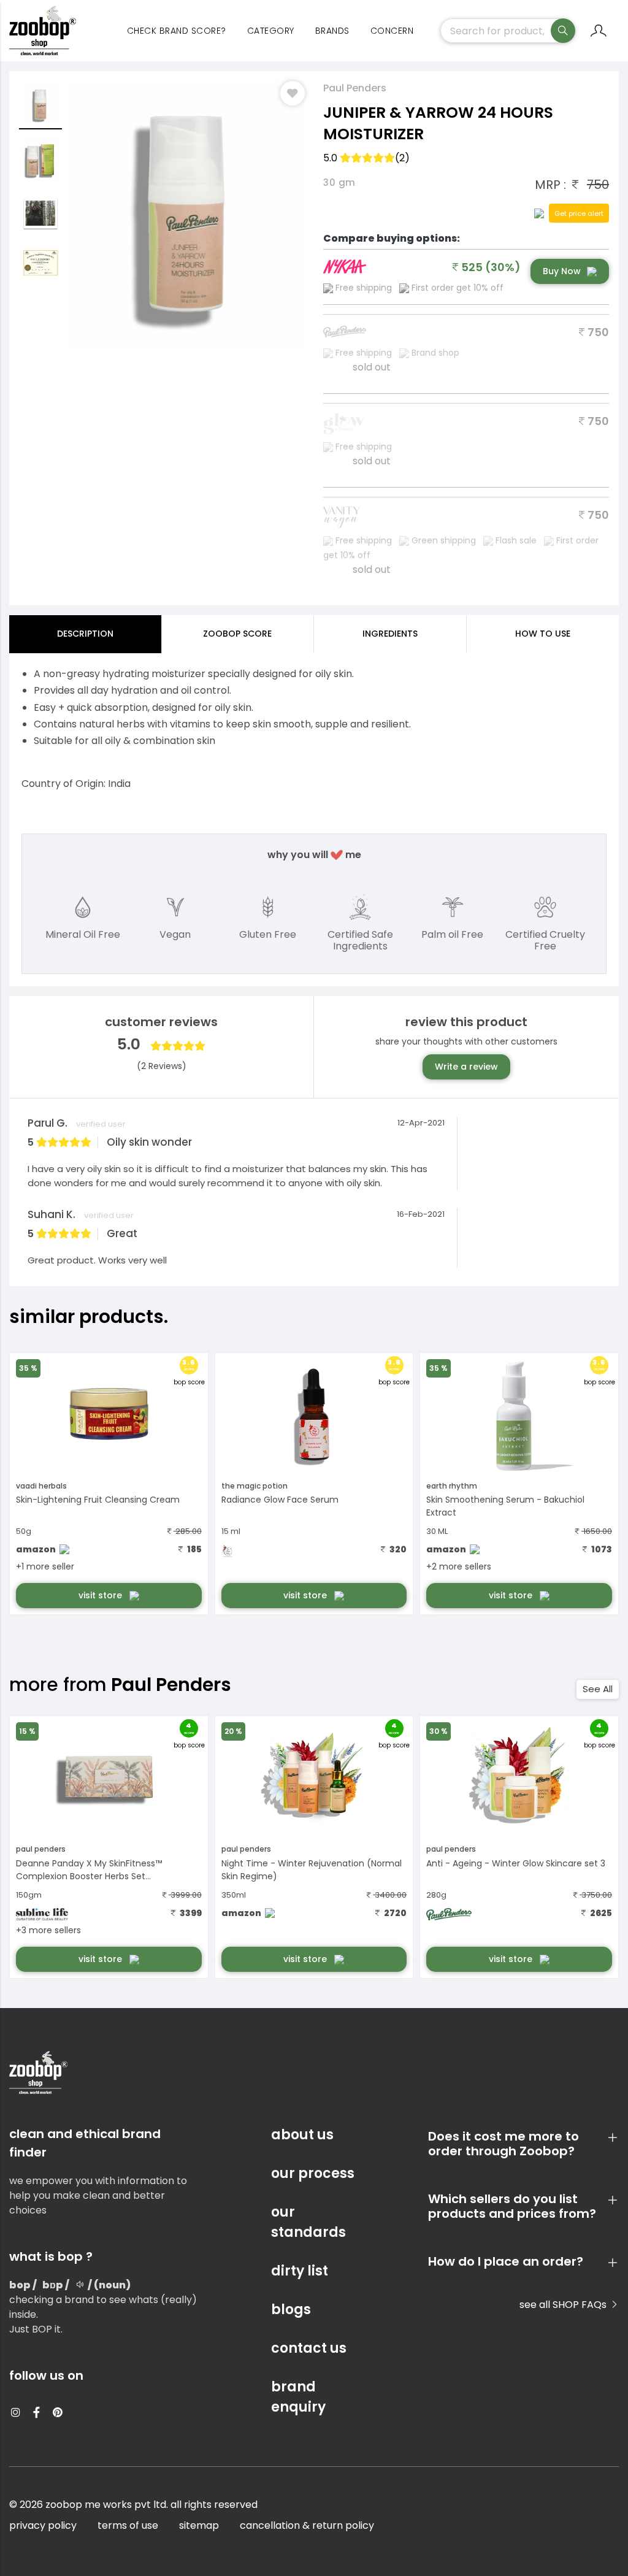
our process (313, 2173)
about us (302, 2135)
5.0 (366, 158)
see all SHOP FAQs (564, 2305)
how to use (543, 634)
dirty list (300, 2271)
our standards (308, 2222)
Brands (332, 31)
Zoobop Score (237, 634)
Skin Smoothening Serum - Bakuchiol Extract (505, 1506)
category (271, 31)
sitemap (199, 2525)
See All (598, 1689)
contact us (309, 2348)
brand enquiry (298, 2397)
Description (85, 634)
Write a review (466, 1067)
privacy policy (43, 2525)
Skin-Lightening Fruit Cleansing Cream (98, 1500)
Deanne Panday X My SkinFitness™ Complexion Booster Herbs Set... (89, 1870)
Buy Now (562, 271)
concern (392, 31)
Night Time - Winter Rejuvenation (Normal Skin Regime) (312, 1870)
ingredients (390, 634)
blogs (291, 2310)
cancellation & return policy (307, 2525)
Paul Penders (355, 88)
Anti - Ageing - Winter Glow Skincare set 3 (516, 1863)
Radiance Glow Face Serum (280, 1500)
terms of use (128, 2525)
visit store (101, 1595)
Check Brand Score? (177, 31)
